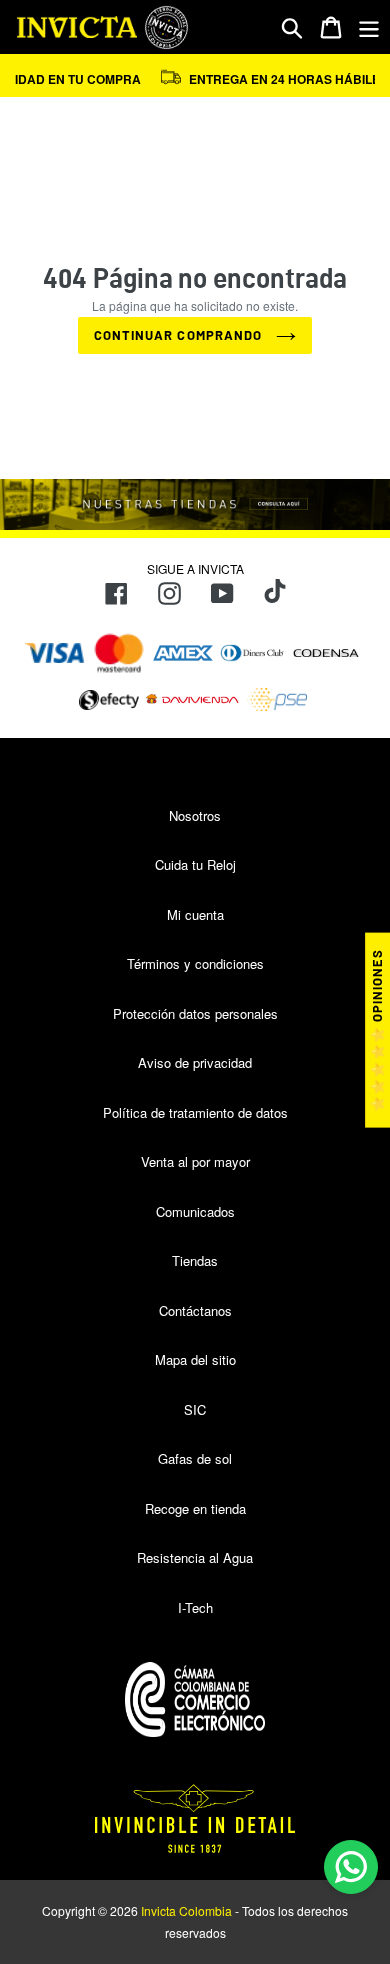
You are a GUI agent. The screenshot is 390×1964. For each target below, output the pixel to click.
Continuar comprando (180, 335)
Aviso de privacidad (195, 1062)
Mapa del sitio (195, 1359)
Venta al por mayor (195, 1161)
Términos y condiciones (195, 963)
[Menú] (369, 27)
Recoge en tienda (195, 1508)
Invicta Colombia (186, 1910)
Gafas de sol (195, 1458)
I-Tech (195, 1607)
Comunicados (195, 1211)
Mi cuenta (195, 914)
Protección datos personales (195, 1013)
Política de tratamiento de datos (195, 1112)
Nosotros (195, 815)
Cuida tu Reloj (195, 864)
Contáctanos (195, 1310)
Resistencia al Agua (195, 1557)
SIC (195, 1409)
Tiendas (195, 1260)
